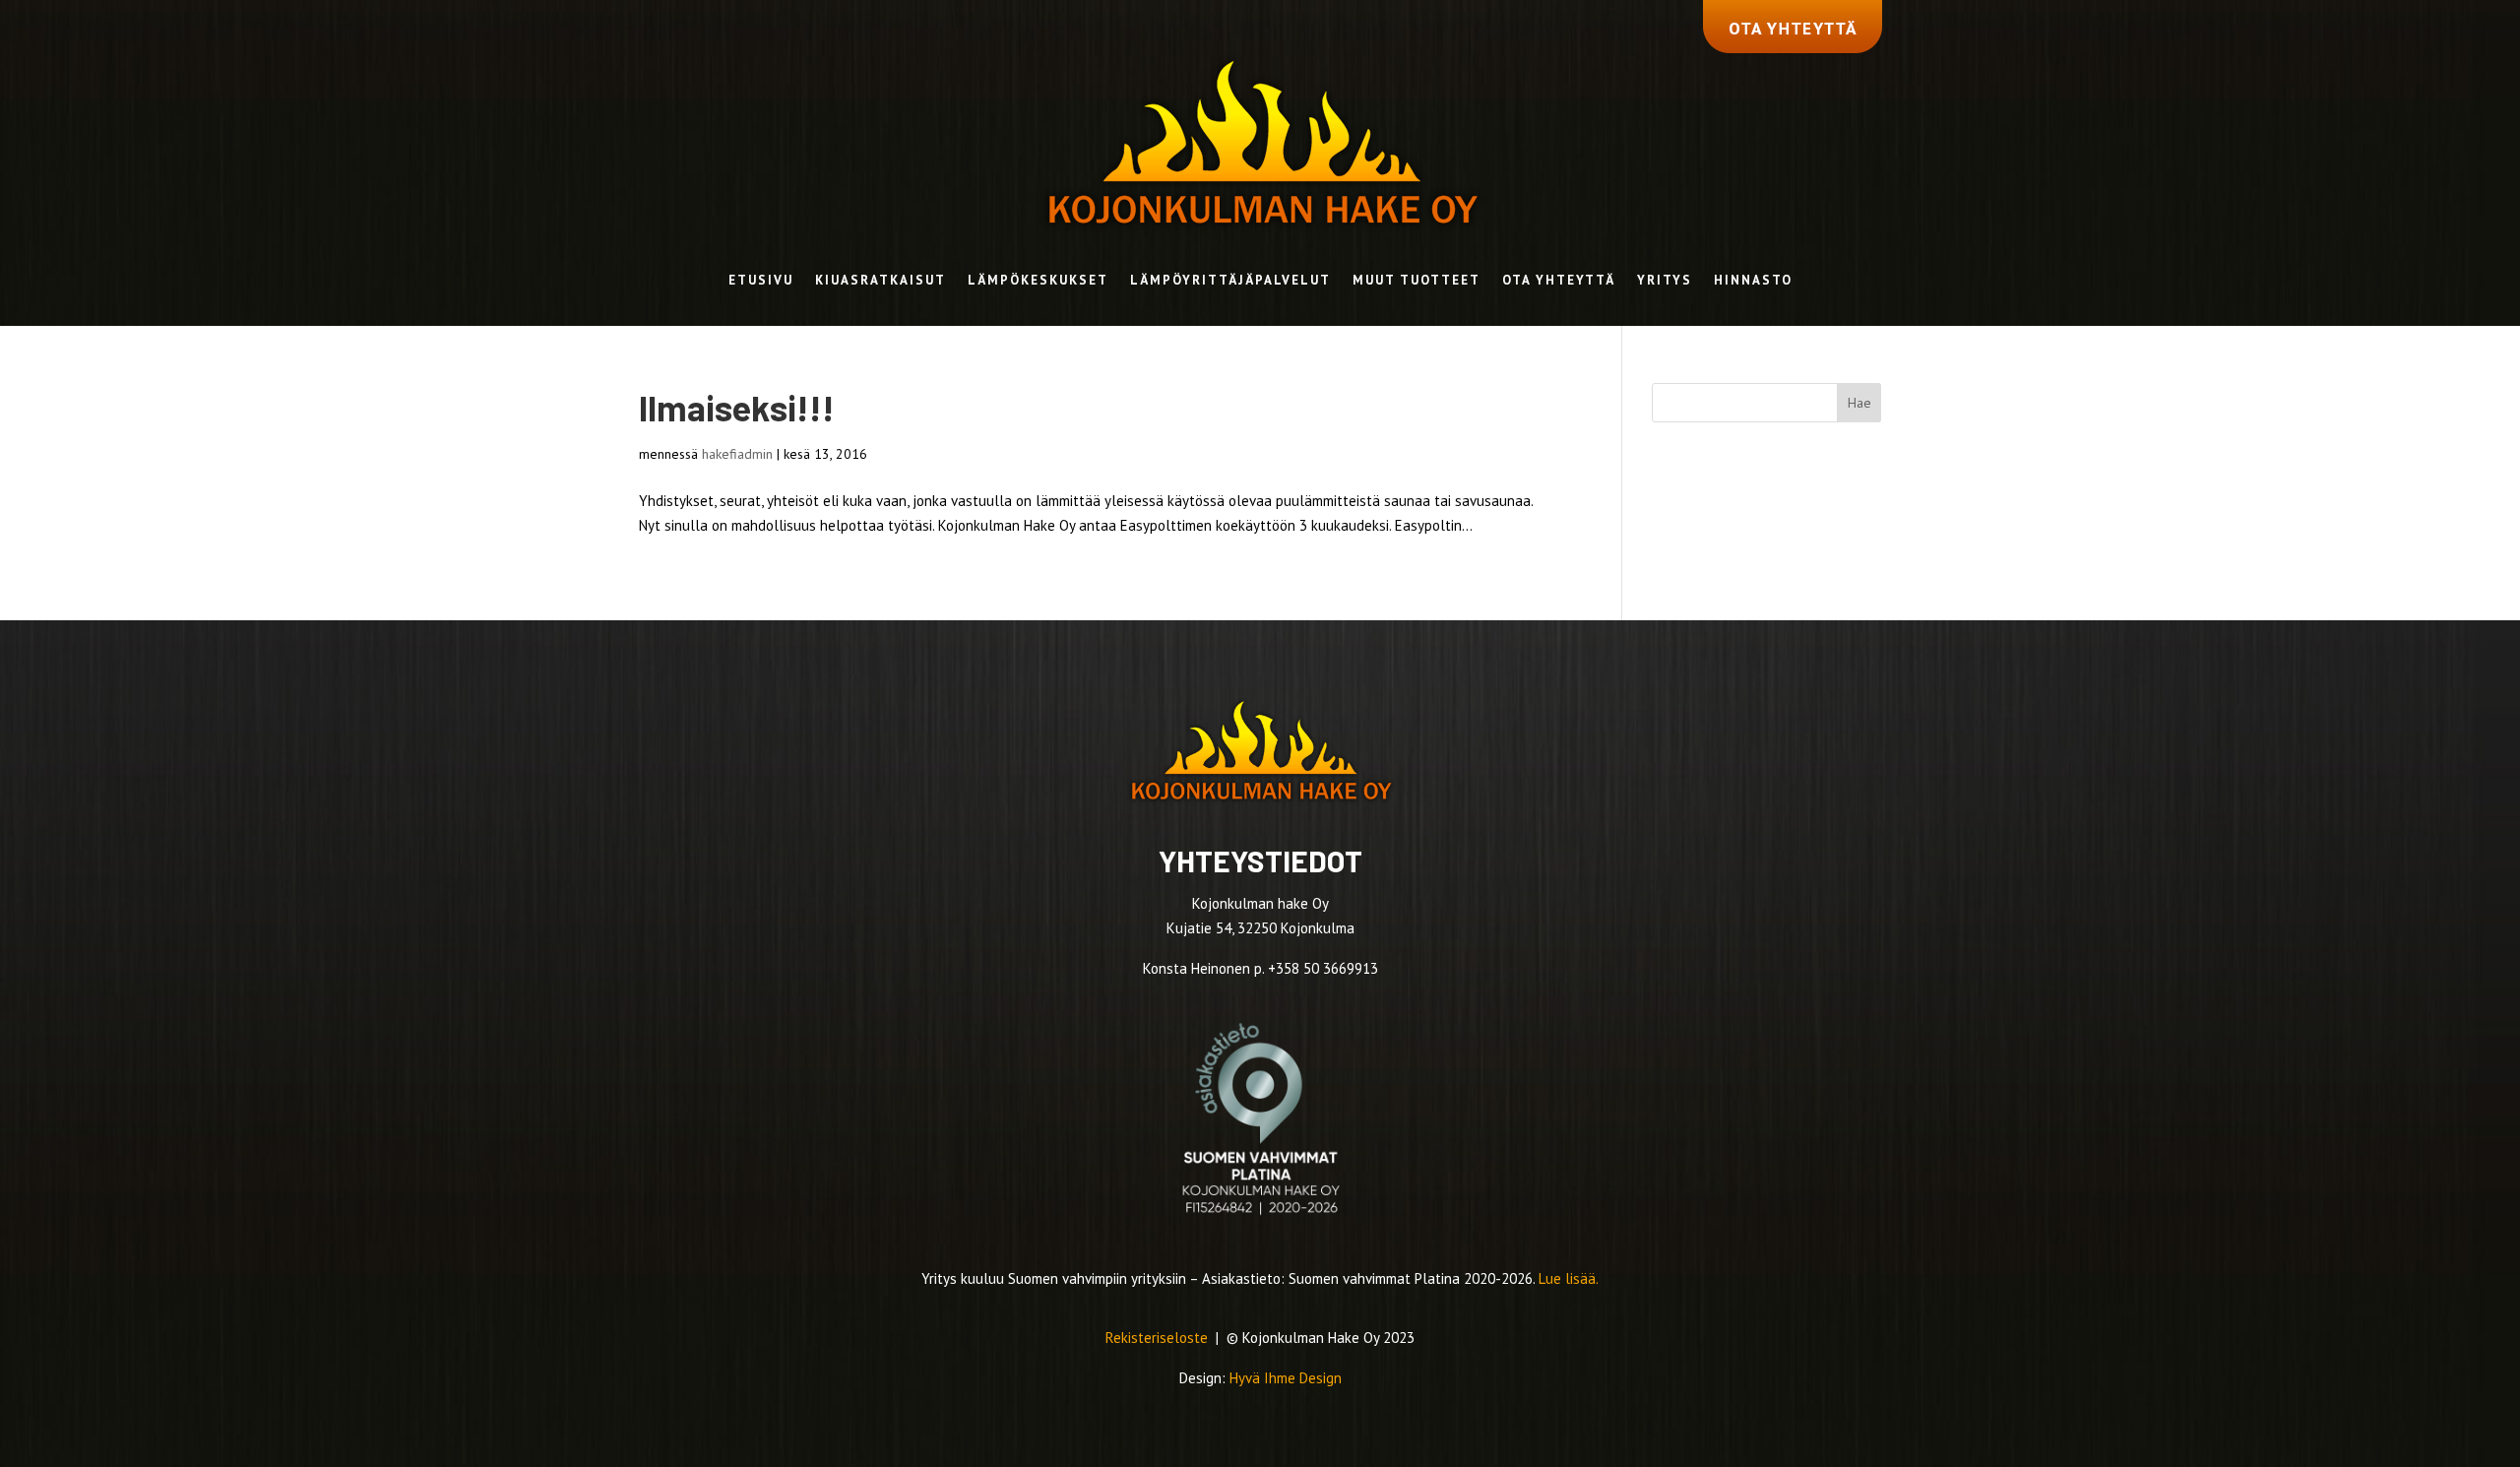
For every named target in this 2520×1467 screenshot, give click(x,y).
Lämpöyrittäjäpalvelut (1230, 281)
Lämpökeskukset (1038, 281)
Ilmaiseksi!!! (737, 407)
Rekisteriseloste (1159, 1338)
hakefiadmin (737, 454)
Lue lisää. (1569, 1278)
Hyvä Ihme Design (1286, 1378)
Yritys (1665, 281)
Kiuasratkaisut (881, 281)
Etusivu (761, 281)
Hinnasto (1753, 281)
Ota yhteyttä (1559, 281)
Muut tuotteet (1417, 281)
